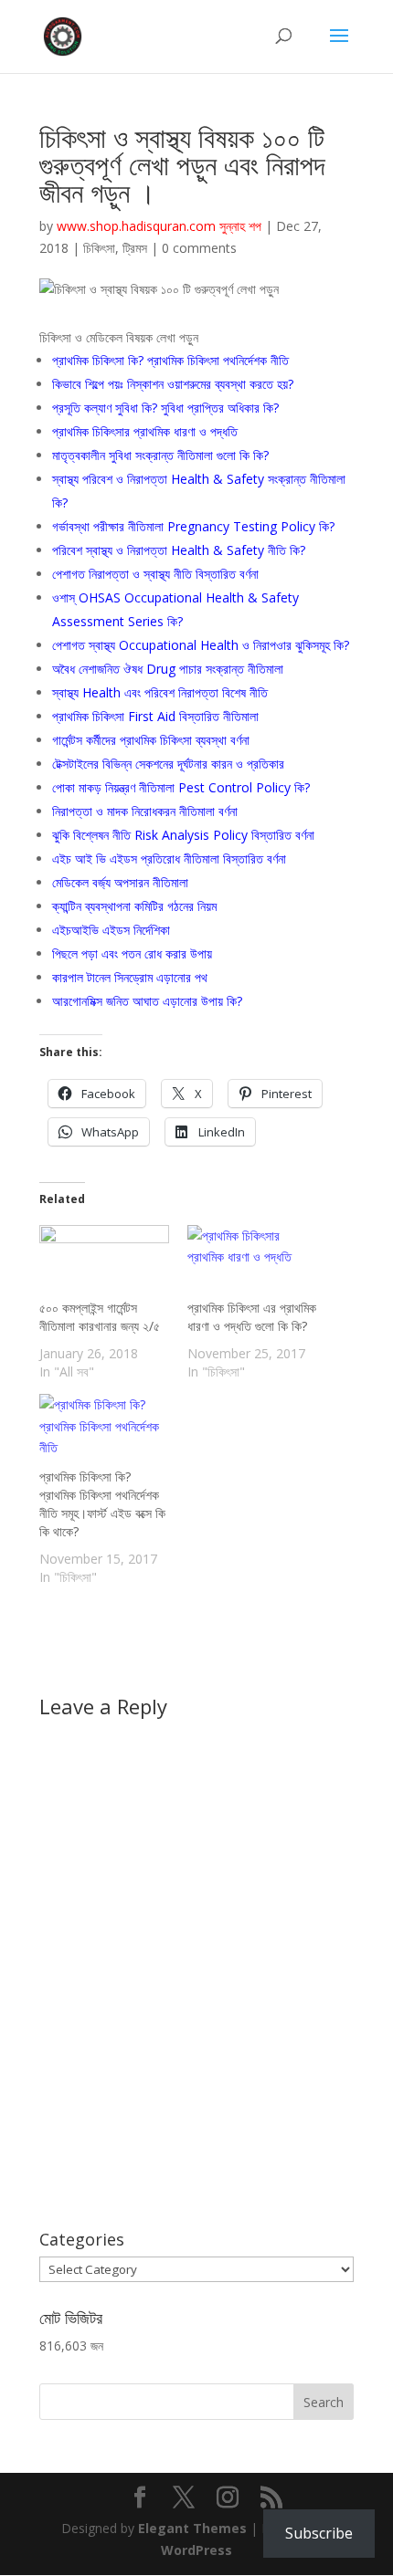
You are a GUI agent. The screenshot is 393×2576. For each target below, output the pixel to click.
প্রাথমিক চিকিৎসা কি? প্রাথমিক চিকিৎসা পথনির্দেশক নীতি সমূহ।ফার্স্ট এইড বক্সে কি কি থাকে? (102, 1504)
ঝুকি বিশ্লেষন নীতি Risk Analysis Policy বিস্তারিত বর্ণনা (183, 835)
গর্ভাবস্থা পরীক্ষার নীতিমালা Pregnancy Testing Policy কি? (193, 526)
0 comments (199, 248)
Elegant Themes (192, 2528)
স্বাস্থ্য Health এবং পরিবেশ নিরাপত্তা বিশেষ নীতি (160, 692)
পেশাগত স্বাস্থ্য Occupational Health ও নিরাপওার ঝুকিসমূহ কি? (201, 645)
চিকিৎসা (99, 248)
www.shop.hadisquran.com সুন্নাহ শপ (159, 226)
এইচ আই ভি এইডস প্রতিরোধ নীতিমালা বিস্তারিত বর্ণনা (169, 859)
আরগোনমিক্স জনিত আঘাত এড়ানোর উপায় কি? (147, 1001)
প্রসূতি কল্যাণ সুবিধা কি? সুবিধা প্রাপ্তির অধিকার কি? (165, 408)
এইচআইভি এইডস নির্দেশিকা (111, 930)
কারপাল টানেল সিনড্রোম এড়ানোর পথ (130, 977)
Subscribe (319, 2533)
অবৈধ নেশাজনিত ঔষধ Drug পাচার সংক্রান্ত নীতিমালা (168, 669)
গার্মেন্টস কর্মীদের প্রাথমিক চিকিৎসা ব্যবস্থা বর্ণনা (151, 740)
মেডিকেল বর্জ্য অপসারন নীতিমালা (120, 882)
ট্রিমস (135, 248)
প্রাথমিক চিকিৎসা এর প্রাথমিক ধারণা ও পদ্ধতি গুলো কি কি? (252, 1317)
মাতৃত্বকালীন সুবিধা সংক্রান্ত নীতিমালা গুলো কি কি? (160, 455)
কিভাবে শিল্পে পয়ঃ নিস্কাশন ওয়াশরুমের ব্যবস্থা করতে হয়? (173, 384)
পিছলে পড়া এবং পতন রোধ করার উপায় (132, 953)
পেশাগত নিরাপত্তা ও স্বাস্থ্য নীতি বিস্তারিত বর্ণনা (155, 574)
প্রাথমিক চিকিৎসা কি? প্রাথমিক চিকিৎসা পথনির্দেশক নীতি (170, 360)
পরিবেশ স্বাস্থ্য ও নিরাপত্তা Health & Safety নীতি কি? (179, 550)
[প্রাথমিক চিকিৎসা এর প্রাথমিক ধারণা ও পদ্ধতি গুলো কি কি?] (252, 1262)
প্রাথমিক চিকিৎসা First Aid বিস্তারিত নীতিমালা (155, 716)
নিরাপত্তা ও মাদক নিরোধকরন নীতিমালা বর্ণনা (145, 811)
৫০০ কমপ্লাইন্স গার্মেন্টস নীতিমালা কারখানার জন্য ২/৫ (100, 1317)
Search (324, 2402)
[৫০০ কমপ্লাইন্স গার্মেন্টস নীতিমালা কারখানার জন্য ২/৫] (104, 1262)
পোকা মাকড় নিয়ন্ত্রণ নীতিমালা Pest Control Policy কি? (181, 787)
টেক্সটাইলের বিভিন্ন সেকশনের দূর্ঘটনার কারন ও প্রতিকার (168, 764)
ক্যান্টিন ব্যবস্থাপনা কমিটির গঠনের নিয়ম (134, 906)
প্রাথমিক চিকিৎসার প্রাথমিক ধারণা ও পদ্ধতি (145, 431)
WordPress (196, 2550)
